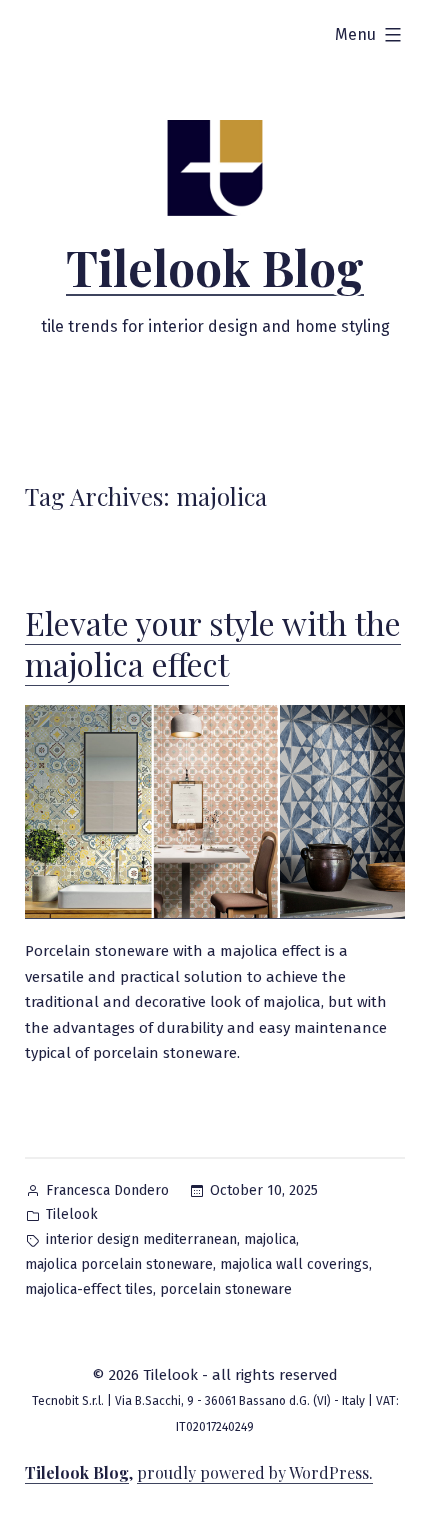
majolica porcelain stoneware (119, 1264)
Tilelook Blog (215, 267)
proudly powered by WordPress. (255, 1472)
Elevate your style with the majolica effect (213, 643)
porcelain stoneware (226, 1289)
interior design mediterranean (141, 1239)
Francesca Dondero (107, 1190)
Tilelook (72, 1214)
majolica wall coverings (294, 1264)
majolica (270, 1239)
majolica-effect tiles (89, 1289)
